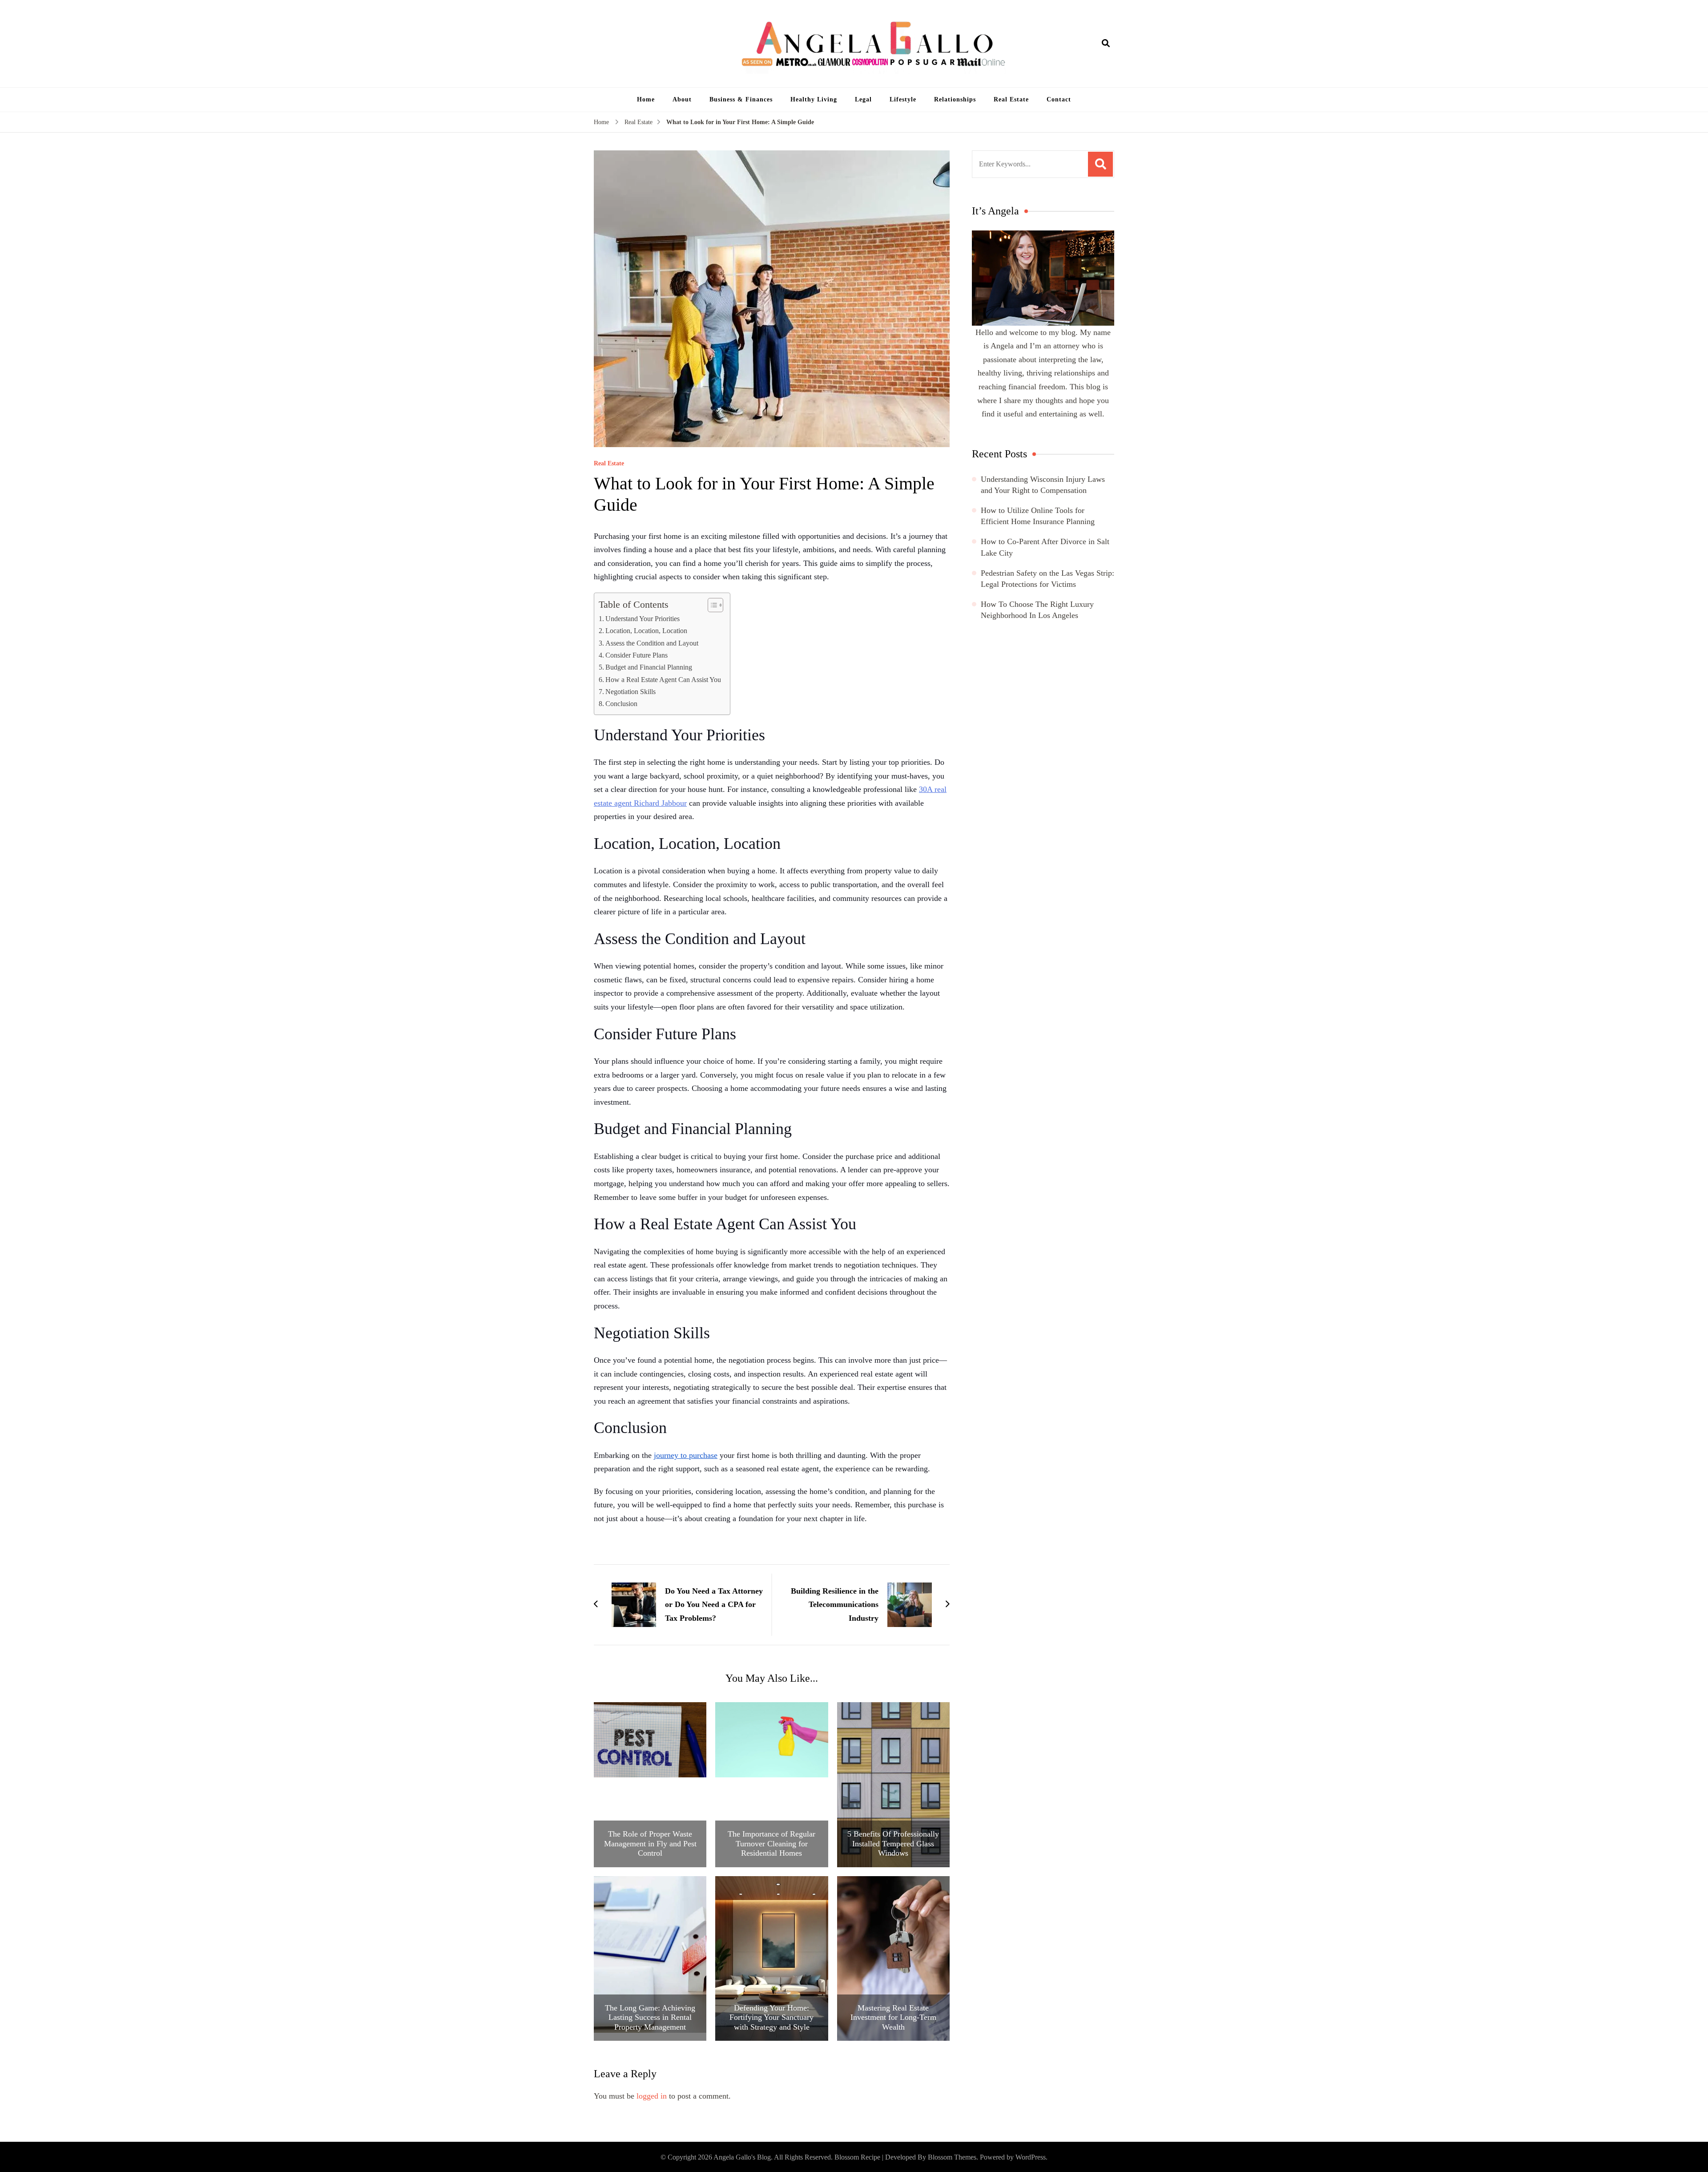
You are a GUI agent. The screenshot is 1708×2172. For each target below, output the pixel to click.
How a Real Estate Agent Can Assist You (663, 680)
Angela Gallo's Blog (742, 2157)
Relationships (955, 99)
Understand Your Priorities (643, 619)
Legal (863, 99)
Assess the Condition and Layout (652, 643)
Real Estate (1011, 99)
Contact (1059, 99)
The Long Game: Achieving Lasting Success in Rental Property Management (650, 2017)
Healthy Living (814, 99)
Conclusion (621, 704)
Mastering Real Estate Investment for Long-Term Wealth (893, 2017)
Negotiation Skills (630, 692)
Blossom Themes (952, 2157)
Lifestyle (903, 99)
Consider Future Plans (636, 655)
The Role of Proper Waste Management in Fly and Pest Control (650, 1843)
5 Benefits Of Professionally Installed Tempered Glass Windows (893, 1843)
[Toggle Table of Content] (711, 605)
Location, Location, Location (646, 631)
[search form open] (1106, 44)
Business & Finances (741, 99)
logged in (652, 2096)
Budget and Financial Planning (649, 667)
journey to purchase (686, 1455)
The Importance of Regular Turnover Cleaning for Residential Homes (771, 1843)
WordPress (1031, 2157)
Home (646, 99)
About (682, 99)
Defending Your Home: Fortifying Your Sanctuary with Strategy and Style (771, 2017)
